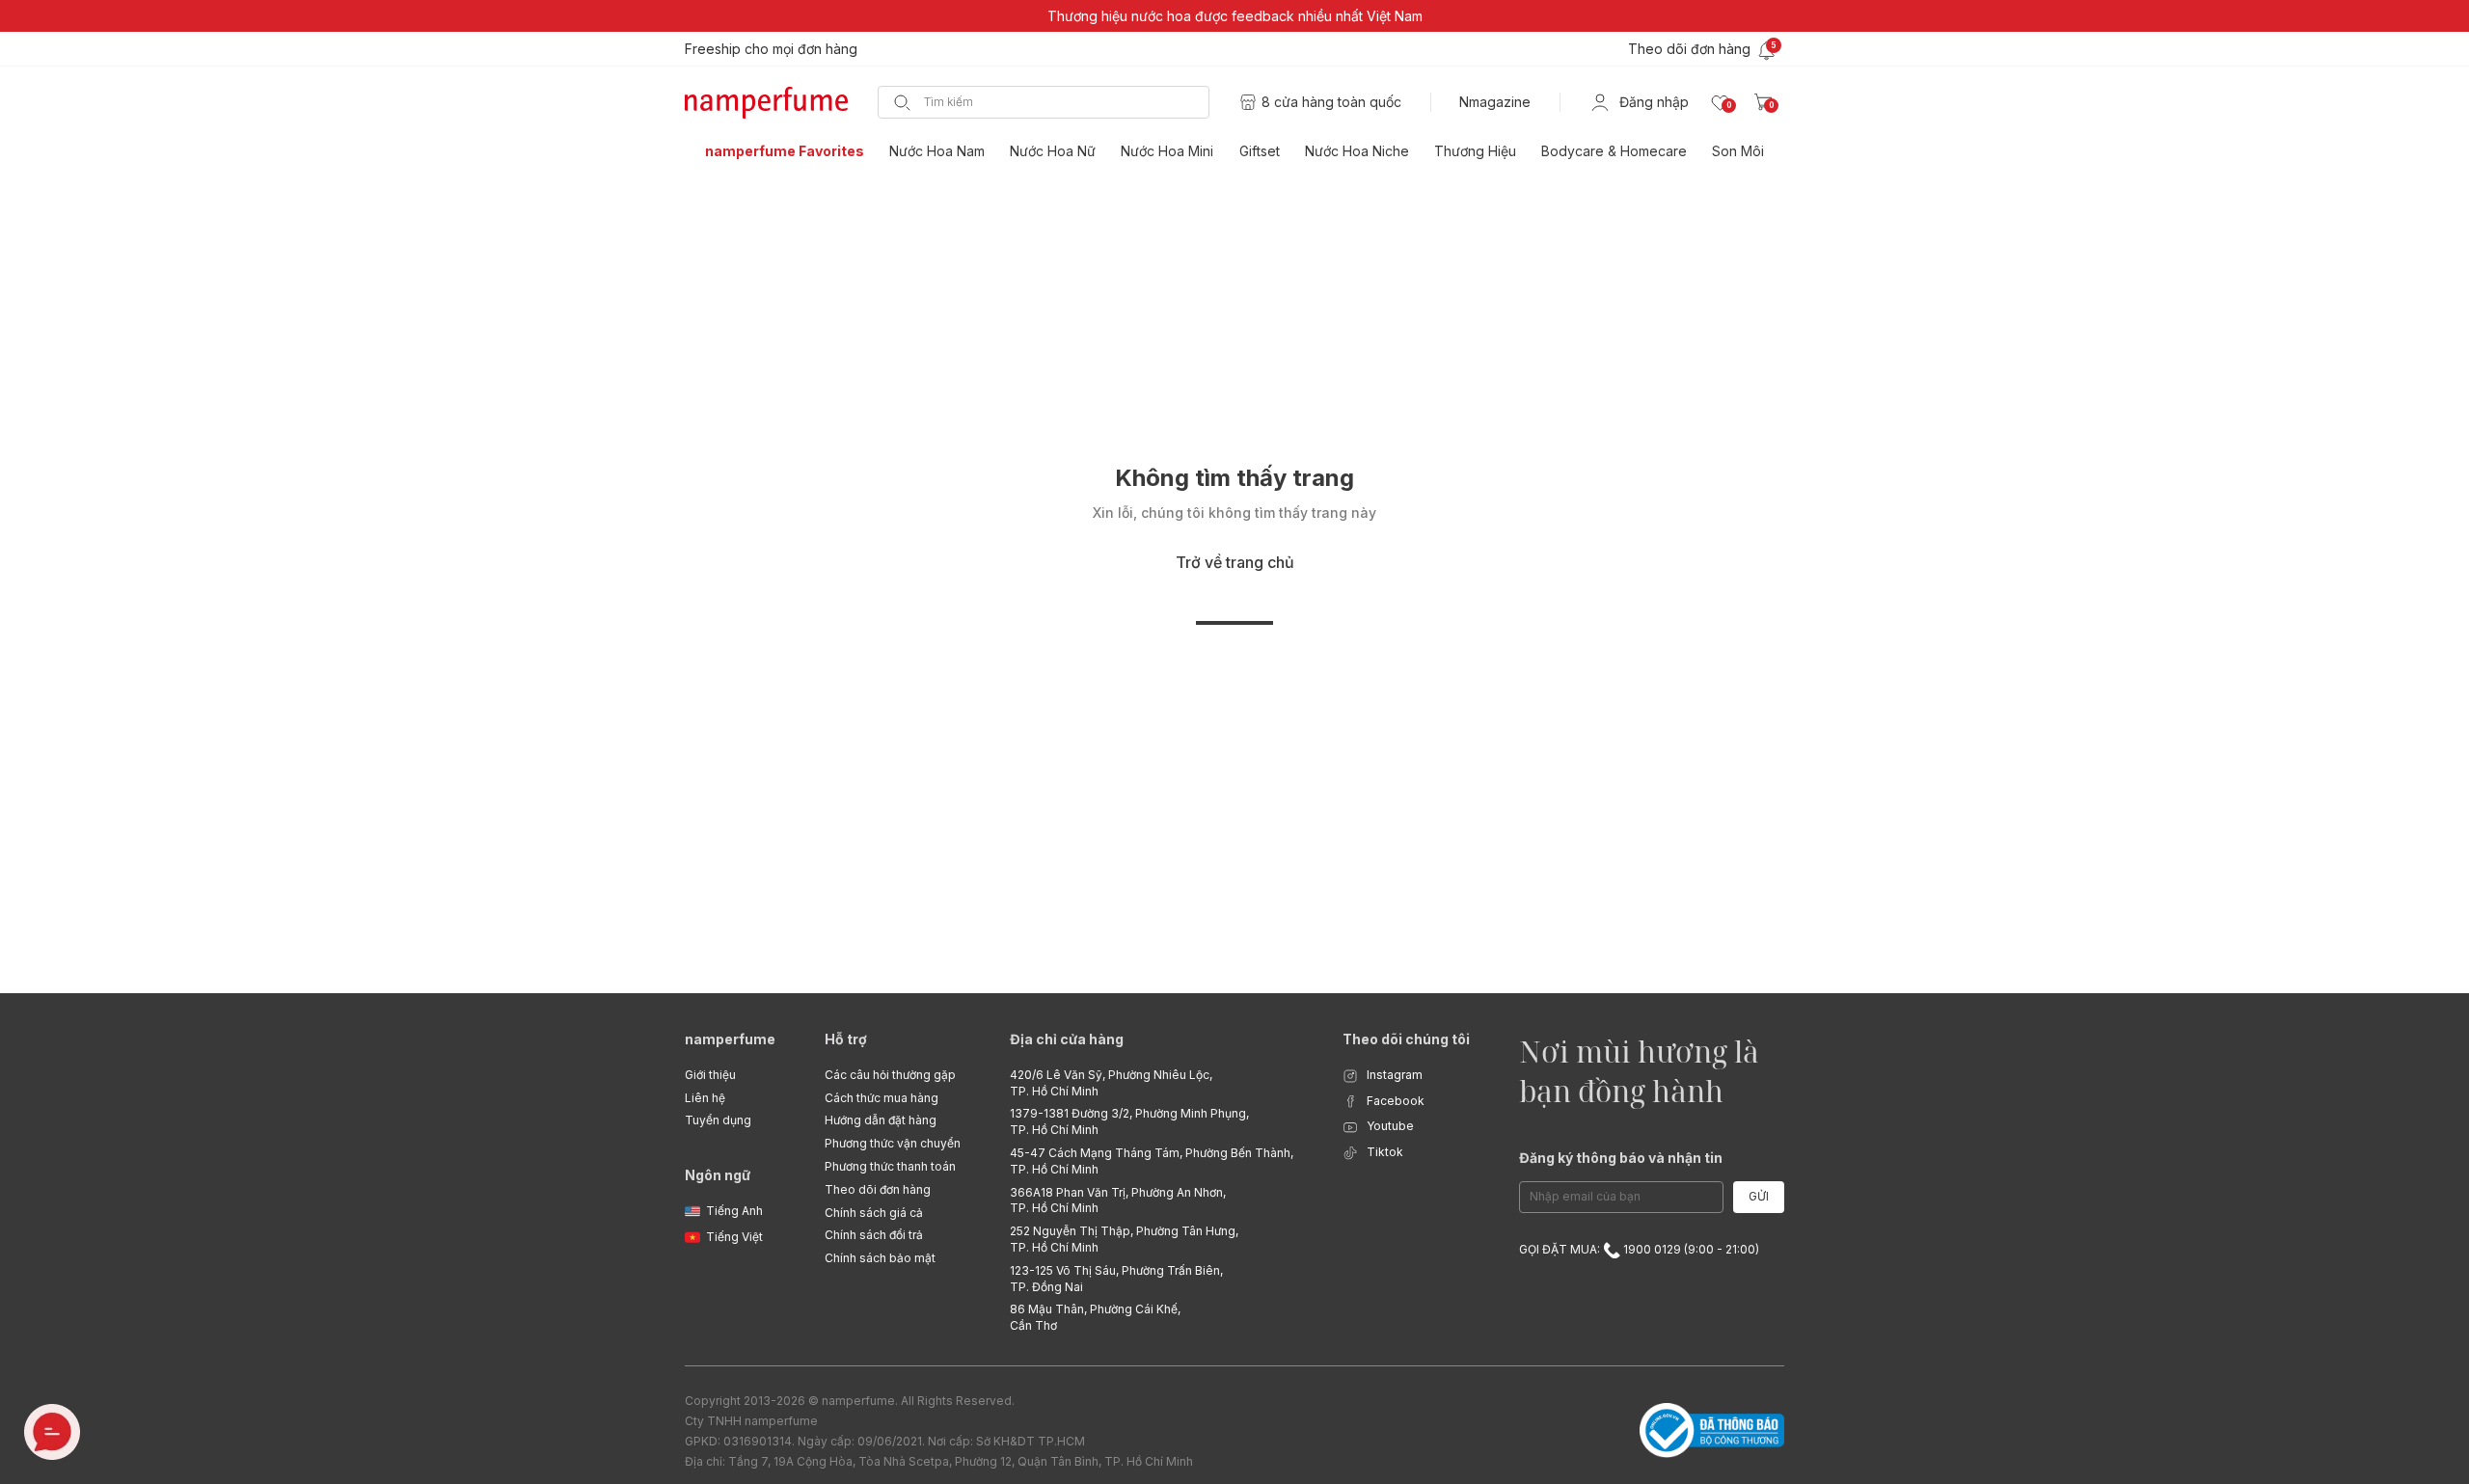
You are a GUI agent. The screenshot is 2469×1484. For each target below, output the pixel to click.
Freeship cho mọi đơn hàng (771, 49)
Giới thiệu (710, 1075)
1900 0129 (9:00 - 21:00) (1690, 1249)
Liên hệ (705, 1098)
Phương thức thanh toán (890, 1166)
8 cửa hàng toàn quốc (1331, 102)
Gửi (1759, 1196)
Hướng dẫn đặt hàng (881, 1120)
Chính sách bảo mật (880, 1258)
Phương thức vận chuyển (893, 1143)
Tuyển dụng (718, 1120)
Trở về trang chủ (1235, 562)
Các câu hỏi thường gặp (890, 1075)
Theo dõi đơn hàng (878, 1189)
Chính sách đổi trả (874, 1235)
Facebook (1394, 1101)
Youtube (1389, 1126)
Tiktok (1384, 1152)
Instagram (1393, 1075)
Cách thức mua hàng (882, 1098)
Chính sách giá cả (874, 1213)
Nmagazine (1495, 102)
